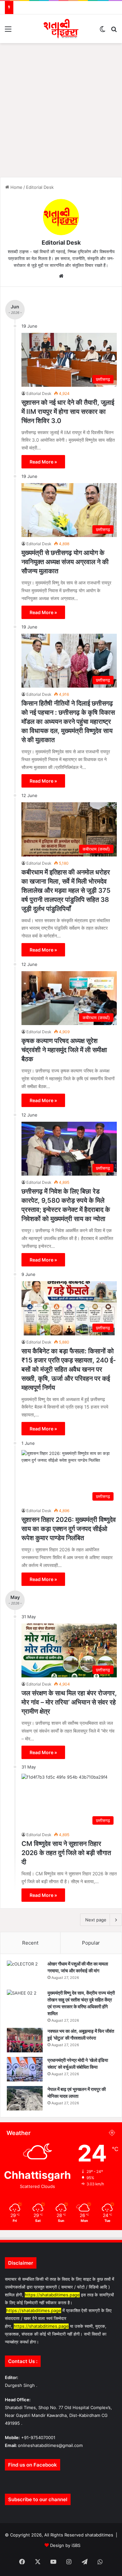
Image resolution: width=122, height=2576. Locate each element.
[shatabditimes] (61, 29)
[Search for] (114, 31)
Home (16, 187)
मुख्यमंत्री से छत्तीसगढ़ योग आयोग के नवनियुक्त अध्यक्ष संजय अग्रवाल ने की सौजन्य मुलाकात (65, 562)
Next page (96, 1920)
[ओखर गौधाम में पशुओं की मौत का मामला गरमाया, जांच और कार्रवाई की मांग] (25, 1973)
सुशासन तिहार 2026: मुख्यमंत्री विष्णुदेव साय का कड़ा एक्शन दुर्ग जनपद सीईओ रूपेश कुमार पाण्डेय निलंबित (69, 1529)
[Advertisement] (61, 108)
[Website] (61, 276)
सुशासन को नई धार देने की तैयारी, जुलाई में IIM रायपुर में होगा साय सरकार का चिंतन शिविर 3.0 (68, 412)
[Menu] (8, 31)
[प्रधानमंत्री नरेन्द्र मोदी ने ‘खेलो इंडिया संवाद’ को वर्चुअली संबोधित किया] (25, 2069)
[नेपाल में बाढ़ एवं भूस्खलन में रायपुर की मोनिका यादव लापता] (25, 2098)
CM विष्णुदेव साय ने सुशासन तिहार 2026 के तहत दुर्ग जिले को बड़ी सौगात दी (66, 1853)
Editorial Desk (61, 243)
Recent (30, 1943)
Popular (91, 1943)
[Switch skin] (102, 31)
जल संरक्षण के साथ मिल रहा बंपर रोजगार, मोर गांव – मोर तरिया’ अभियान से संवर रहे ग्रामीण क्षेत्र (69, 1702)
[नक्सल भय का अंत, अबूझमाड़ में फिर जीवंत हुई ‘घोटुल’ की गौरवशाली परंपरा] (25, 2040)
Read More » (43, 462)
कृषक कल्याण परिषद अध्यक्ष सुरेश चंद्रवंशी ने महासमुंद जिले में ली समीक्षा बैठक (64, 1050)
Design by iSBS (65, 2545)
